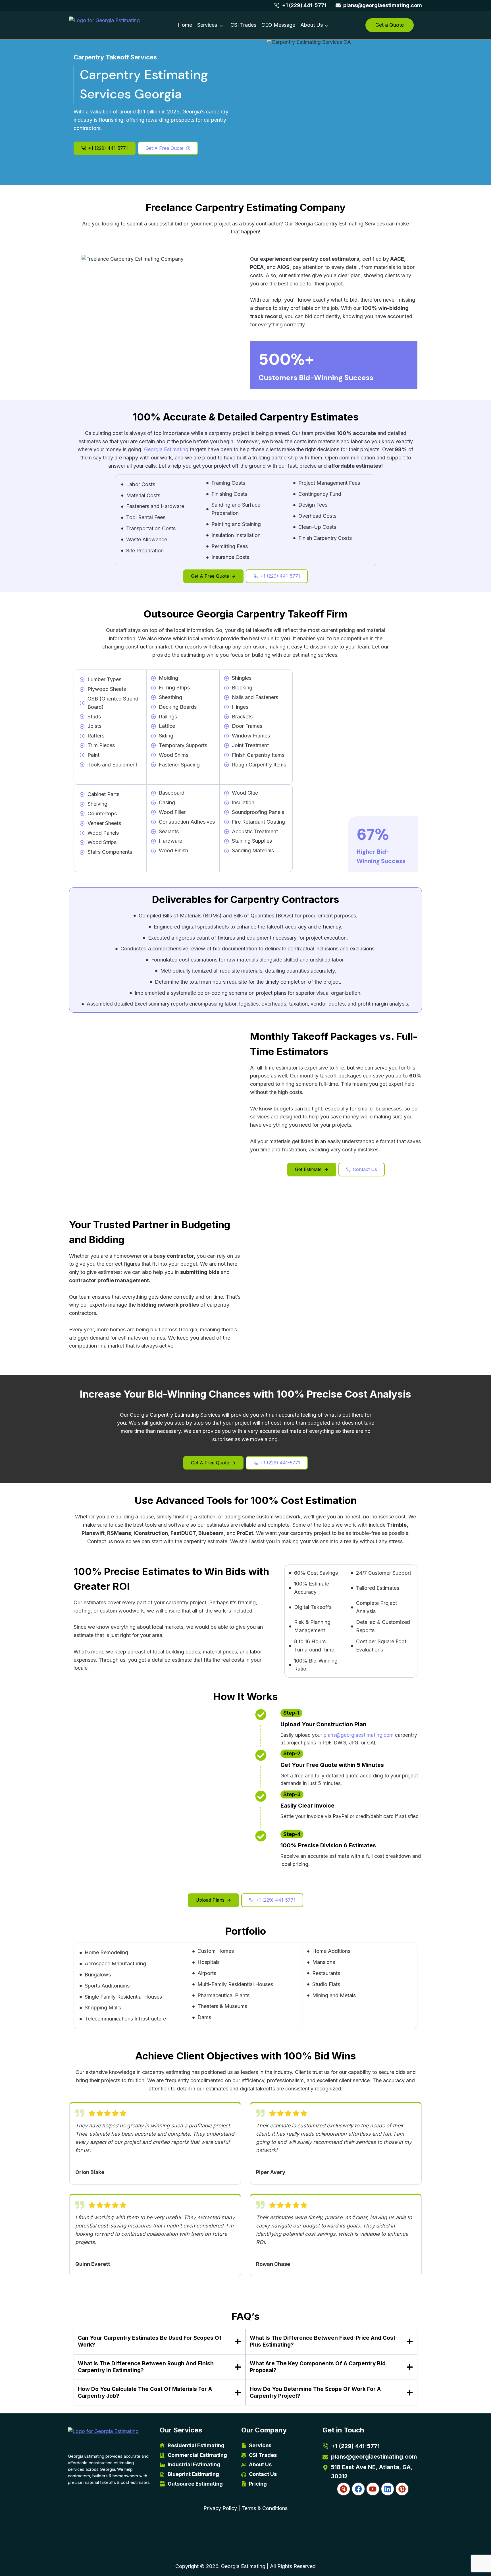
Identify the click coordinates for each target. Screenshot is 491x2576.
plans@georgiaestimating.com (359, 1735)
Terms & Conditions (265, 2508)
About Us (312, 25)
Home (185, 25)
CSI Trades (243, 25)
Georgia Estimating (166, 449)
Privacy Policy (220, 2508)
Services (207, 25)
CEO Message (278, 25)
